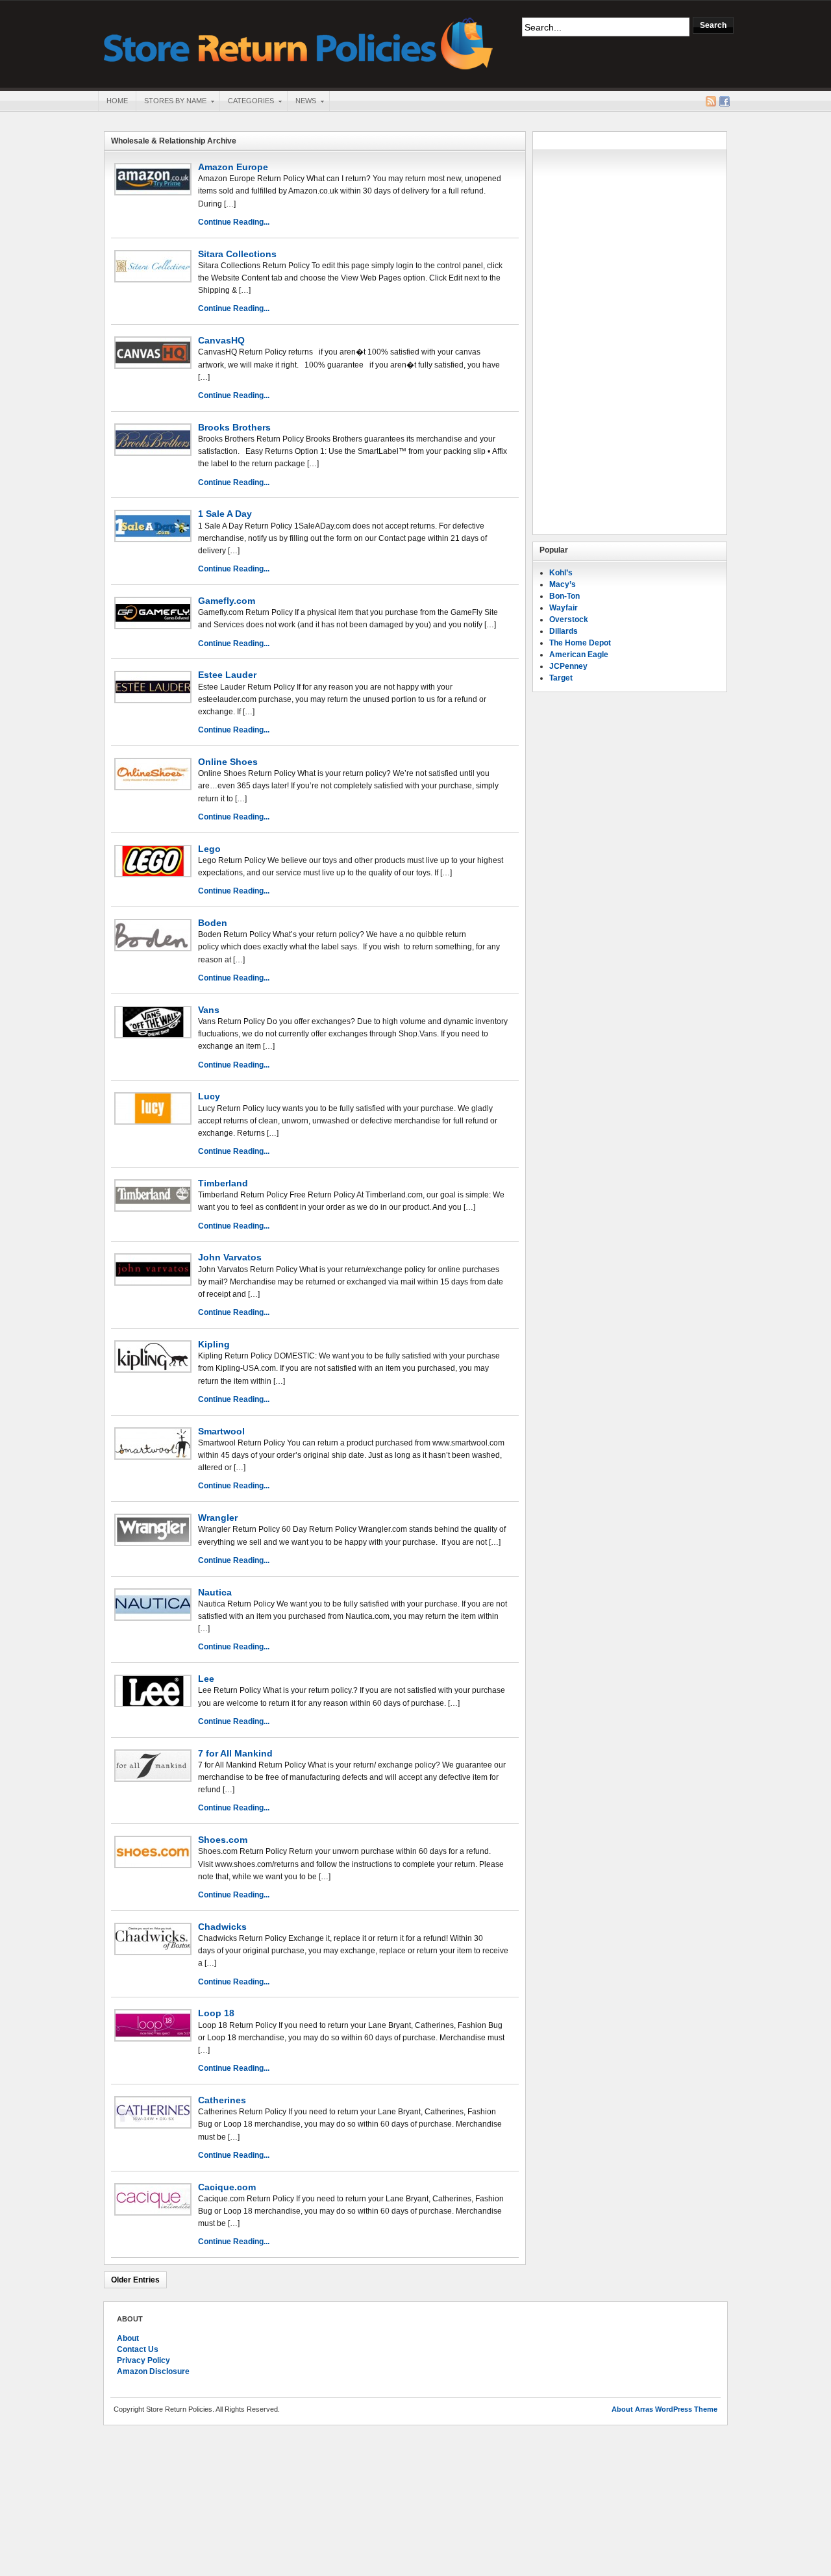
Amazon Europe (233, 167)
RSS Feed (711, 101)
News (302, 102)
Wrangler (218, 1518)
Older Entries (135, 2280)
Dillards (564, 631)
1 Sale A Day (225, 514)
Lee (206, 1679)
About (128, 2338)
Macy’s (563, 584)
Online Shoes (228, 762)
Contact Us (138, 2349)
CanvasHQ (221, 340)
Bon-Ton (564, 596)
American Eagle (579, 655)
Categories (247, 102)
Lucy (209, 1096)
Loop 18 (216, 2013)
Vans (209, 1010)
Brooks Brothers (234, 427)
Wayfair (564, 608)
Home (117, 101)
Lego (209, 849)
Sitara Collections (237, 254)
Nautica (215, 1592)
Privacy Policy (143, 2360)
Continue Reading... (234, 222)
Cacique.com (227, 2187)
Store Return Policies (299, 43)
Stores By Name (171, 102)
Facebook (725, 101)
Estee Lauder (227, 675)
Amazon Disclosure (153, 2371)
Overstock (569, 619)
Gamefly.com (227, 601)
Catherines (222, 2100)
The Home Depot (580, 643)
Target (561, 678)
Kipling (214, 1344)
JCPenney (568, 666)
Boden (213, 923)
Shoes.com (223, 1840)
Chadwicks (222, 1927)
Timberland (223, 1183)
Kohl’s (561, 573)
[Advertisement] (630, 333)
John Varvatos (230, 1257)
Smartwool (221, 1431)
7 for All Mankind (235, 1753)
